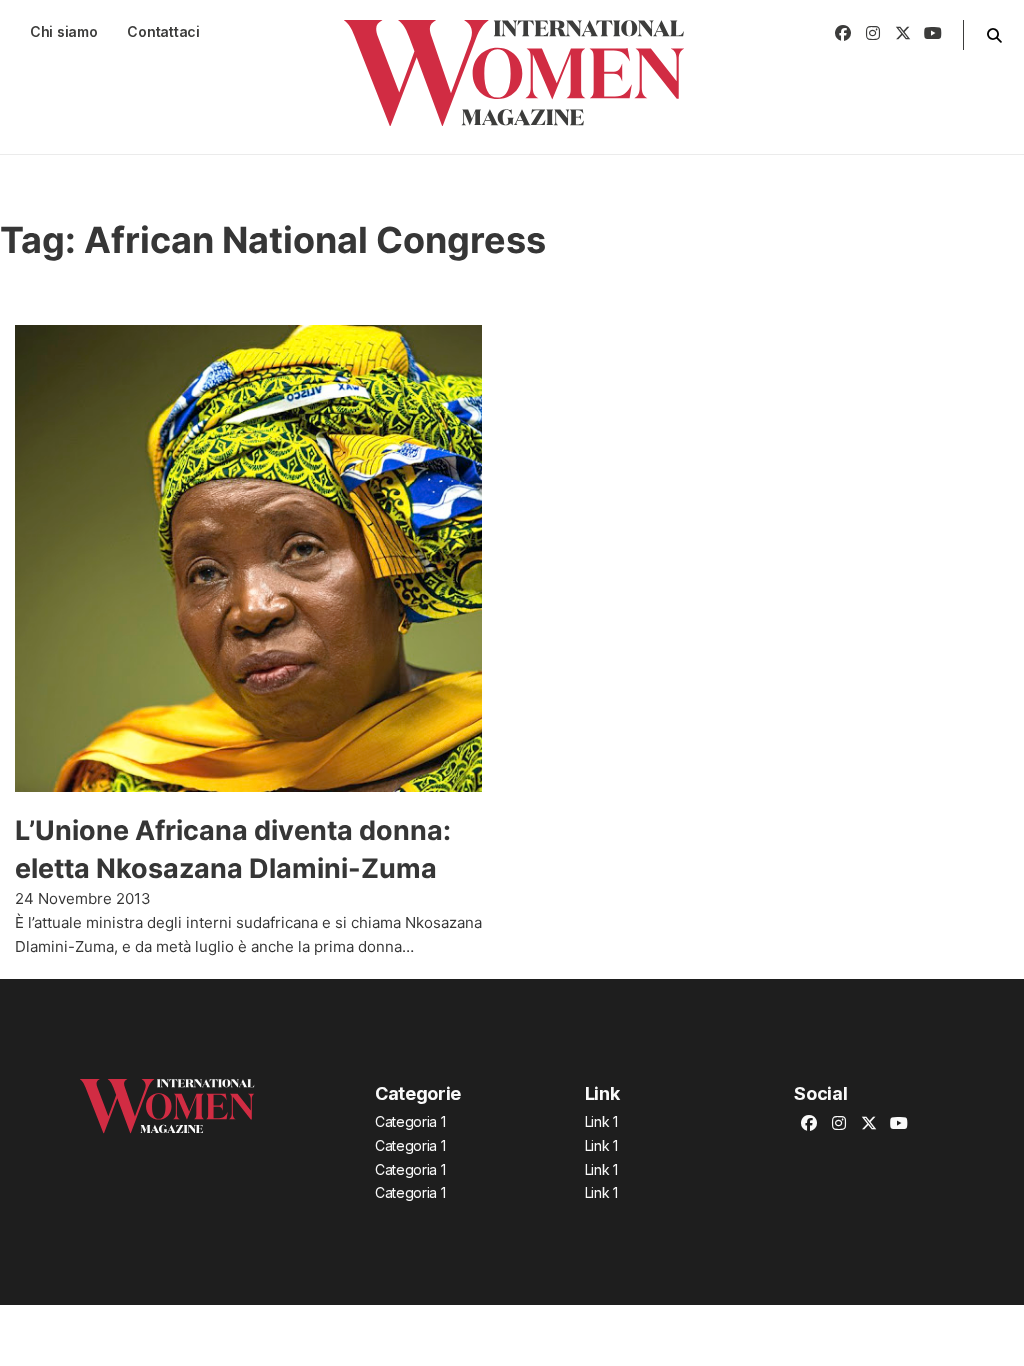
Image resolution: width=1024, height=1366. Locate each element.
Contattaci (163, 31)
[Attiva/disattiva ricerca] (994, 35)
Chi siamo (63, 31)
